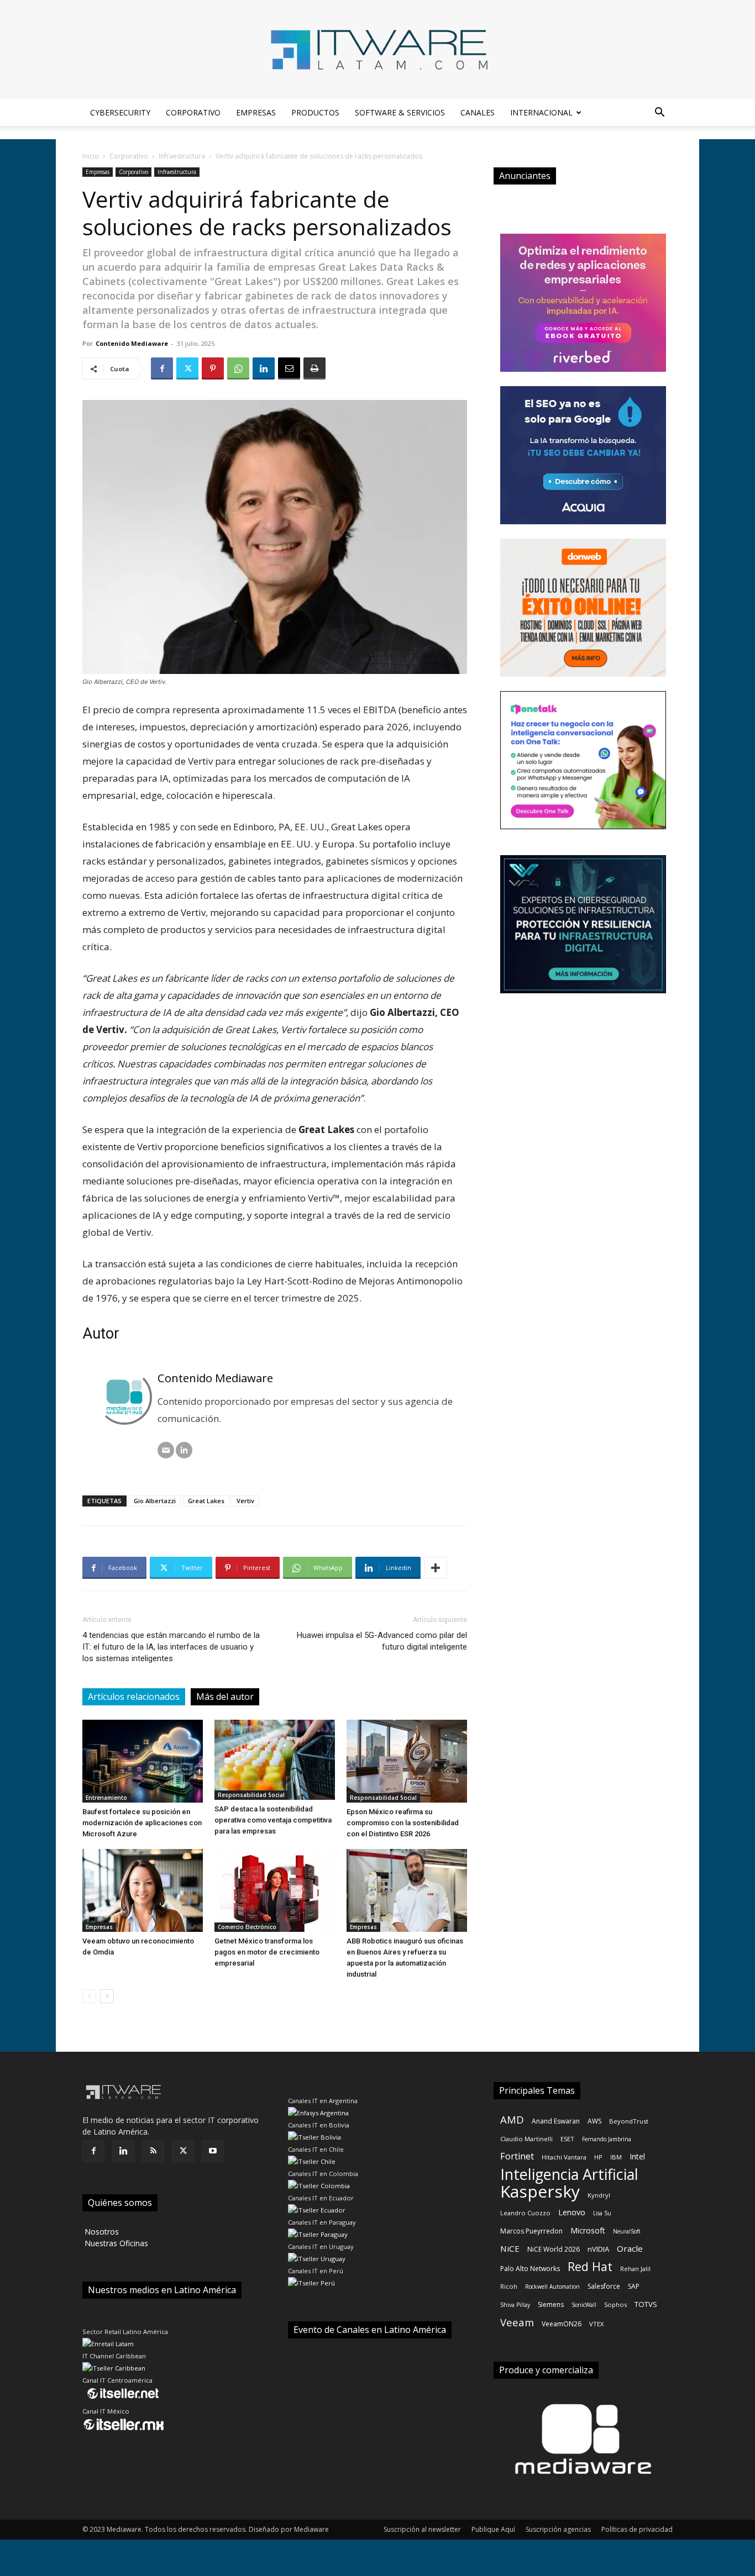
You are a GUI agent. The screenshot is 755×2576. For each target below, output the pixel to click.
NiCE (510, 2248)
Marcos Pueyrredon (531, 2231)
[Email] (289, 368)
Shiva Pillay (515, 2305)
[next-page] (107, 1996)
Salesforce (604, 2286)
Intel (637, 2156)
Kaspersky (540, 2191)
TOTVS (646, 2304)
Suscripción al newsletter (422, 2529)
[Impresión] (314, 368)
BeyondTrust (629, 2121)
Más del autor (225, 1697)
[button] (659, 114)
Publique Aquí (493, 2529)
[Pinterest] (213, 368)
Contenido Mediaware (132, 343)
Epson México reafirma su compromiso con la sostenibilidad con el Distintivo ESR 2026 (403, 1823)
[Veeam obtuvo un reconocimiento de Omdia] (143, 1890)
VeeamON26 (562, 2324)
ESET (567, 2139)
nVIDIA (598, 2249)
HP (598, 2157)
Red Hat (590, 2266)
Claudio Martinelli (526, 2139)
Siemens (551, 2304)
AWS (594, 2121)
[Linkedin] (264, 368)
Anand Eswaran (556, 2121)
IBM (616, 2157)
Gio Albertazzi (155, 1501)
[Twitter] (187, 368)
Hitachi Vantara (564, 2157)
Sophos (615, 2304)
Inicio (91, 156)
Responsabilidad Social (251, 1795)
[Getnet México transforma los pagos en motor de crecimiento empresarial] (275, 1890)
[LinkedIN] (184, 1450)
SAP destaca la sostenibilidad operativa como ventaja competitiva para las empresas (273, 1820)
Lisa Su (602, 2213)
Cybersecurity (120, 112)
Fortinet (517, 2156)
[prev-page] (89, 1996)
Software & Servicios (400, 112)
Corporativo (193, 112)
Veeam (517, 2322)
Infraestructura (182, 156)
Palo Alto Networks (530, 2269)
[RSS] (153, 2151)
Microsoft (588, 2230)
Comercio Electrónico (247, 1927)
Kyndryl (599, 2195)
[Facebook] (162, 368)
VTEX (596, 2324)
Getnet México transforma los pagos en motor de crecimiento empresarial (267, 1952)
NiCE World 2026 (554, 2249)
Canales (478, 112)
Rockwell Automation (552, 2287)
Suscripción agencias (558, 2529)
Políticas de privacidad (637, 2529)
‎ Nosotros (101, 2232)
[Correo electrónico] (166, 1450)
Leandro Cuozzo (525, 2213)
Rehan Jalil (635, 2269)
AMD (512, 2119)
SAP (634, 2286)
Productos (315, 112)
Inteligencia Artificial (569, 2174)
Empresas (256, 112)
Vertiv (245, 1501)
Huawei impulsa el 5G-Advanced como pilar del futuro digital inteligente (382, 1641)
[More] (436, 1568)
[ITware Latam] (377, 50)
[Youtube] (213, 2151)
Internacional (541, 112)
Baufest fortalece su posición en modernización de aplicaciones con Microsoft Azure (142, 1823)
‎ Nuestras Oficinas (115, 2243)
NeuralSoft (627, 2231)
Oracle (630, 2248)
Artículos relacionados (134, 1697)
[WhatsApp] (238, 368)
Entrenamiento (106, 1798)
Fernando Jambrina (607, 2139)
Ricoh (509, 2286)
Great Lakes (206, 1501)
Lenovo (572, 2212)
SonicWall (584, 2305)
